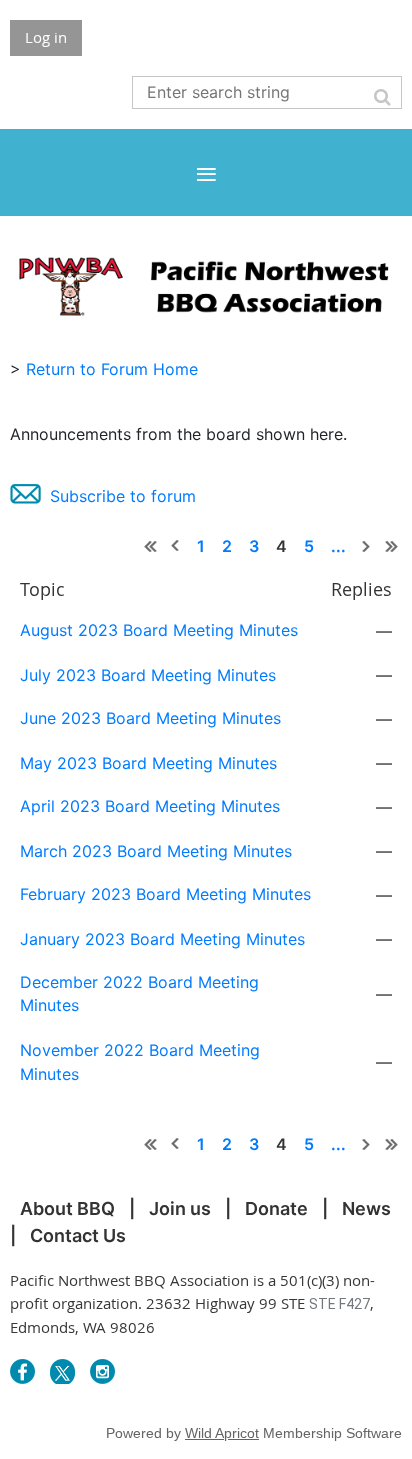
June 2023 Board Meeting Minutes (150, 718)
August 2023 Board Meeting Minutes (159, 630)
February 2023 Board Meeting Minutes (165, 894)
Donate (276, 1208)
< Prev (176, 546)
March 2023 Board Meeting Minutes (156, 851)
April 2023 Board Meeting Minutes (150, 806)
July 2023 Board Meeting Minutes (148, 675)
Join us (180, 1208)
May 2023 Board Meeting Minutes (148, 763)
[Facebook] (22, 1371)
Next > (367, 546)
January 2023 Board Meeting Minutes (162, 939)
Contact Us (78, 1235)
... (338, 546)
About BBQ (67, 1208)
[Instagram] (102, 1371)
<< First (151, 546)
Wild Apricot (222, 1433)
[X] (62, 1371)
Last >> (392, 546)
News (366, 1208)
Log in (46, 37)
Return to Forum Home (112, 369)
